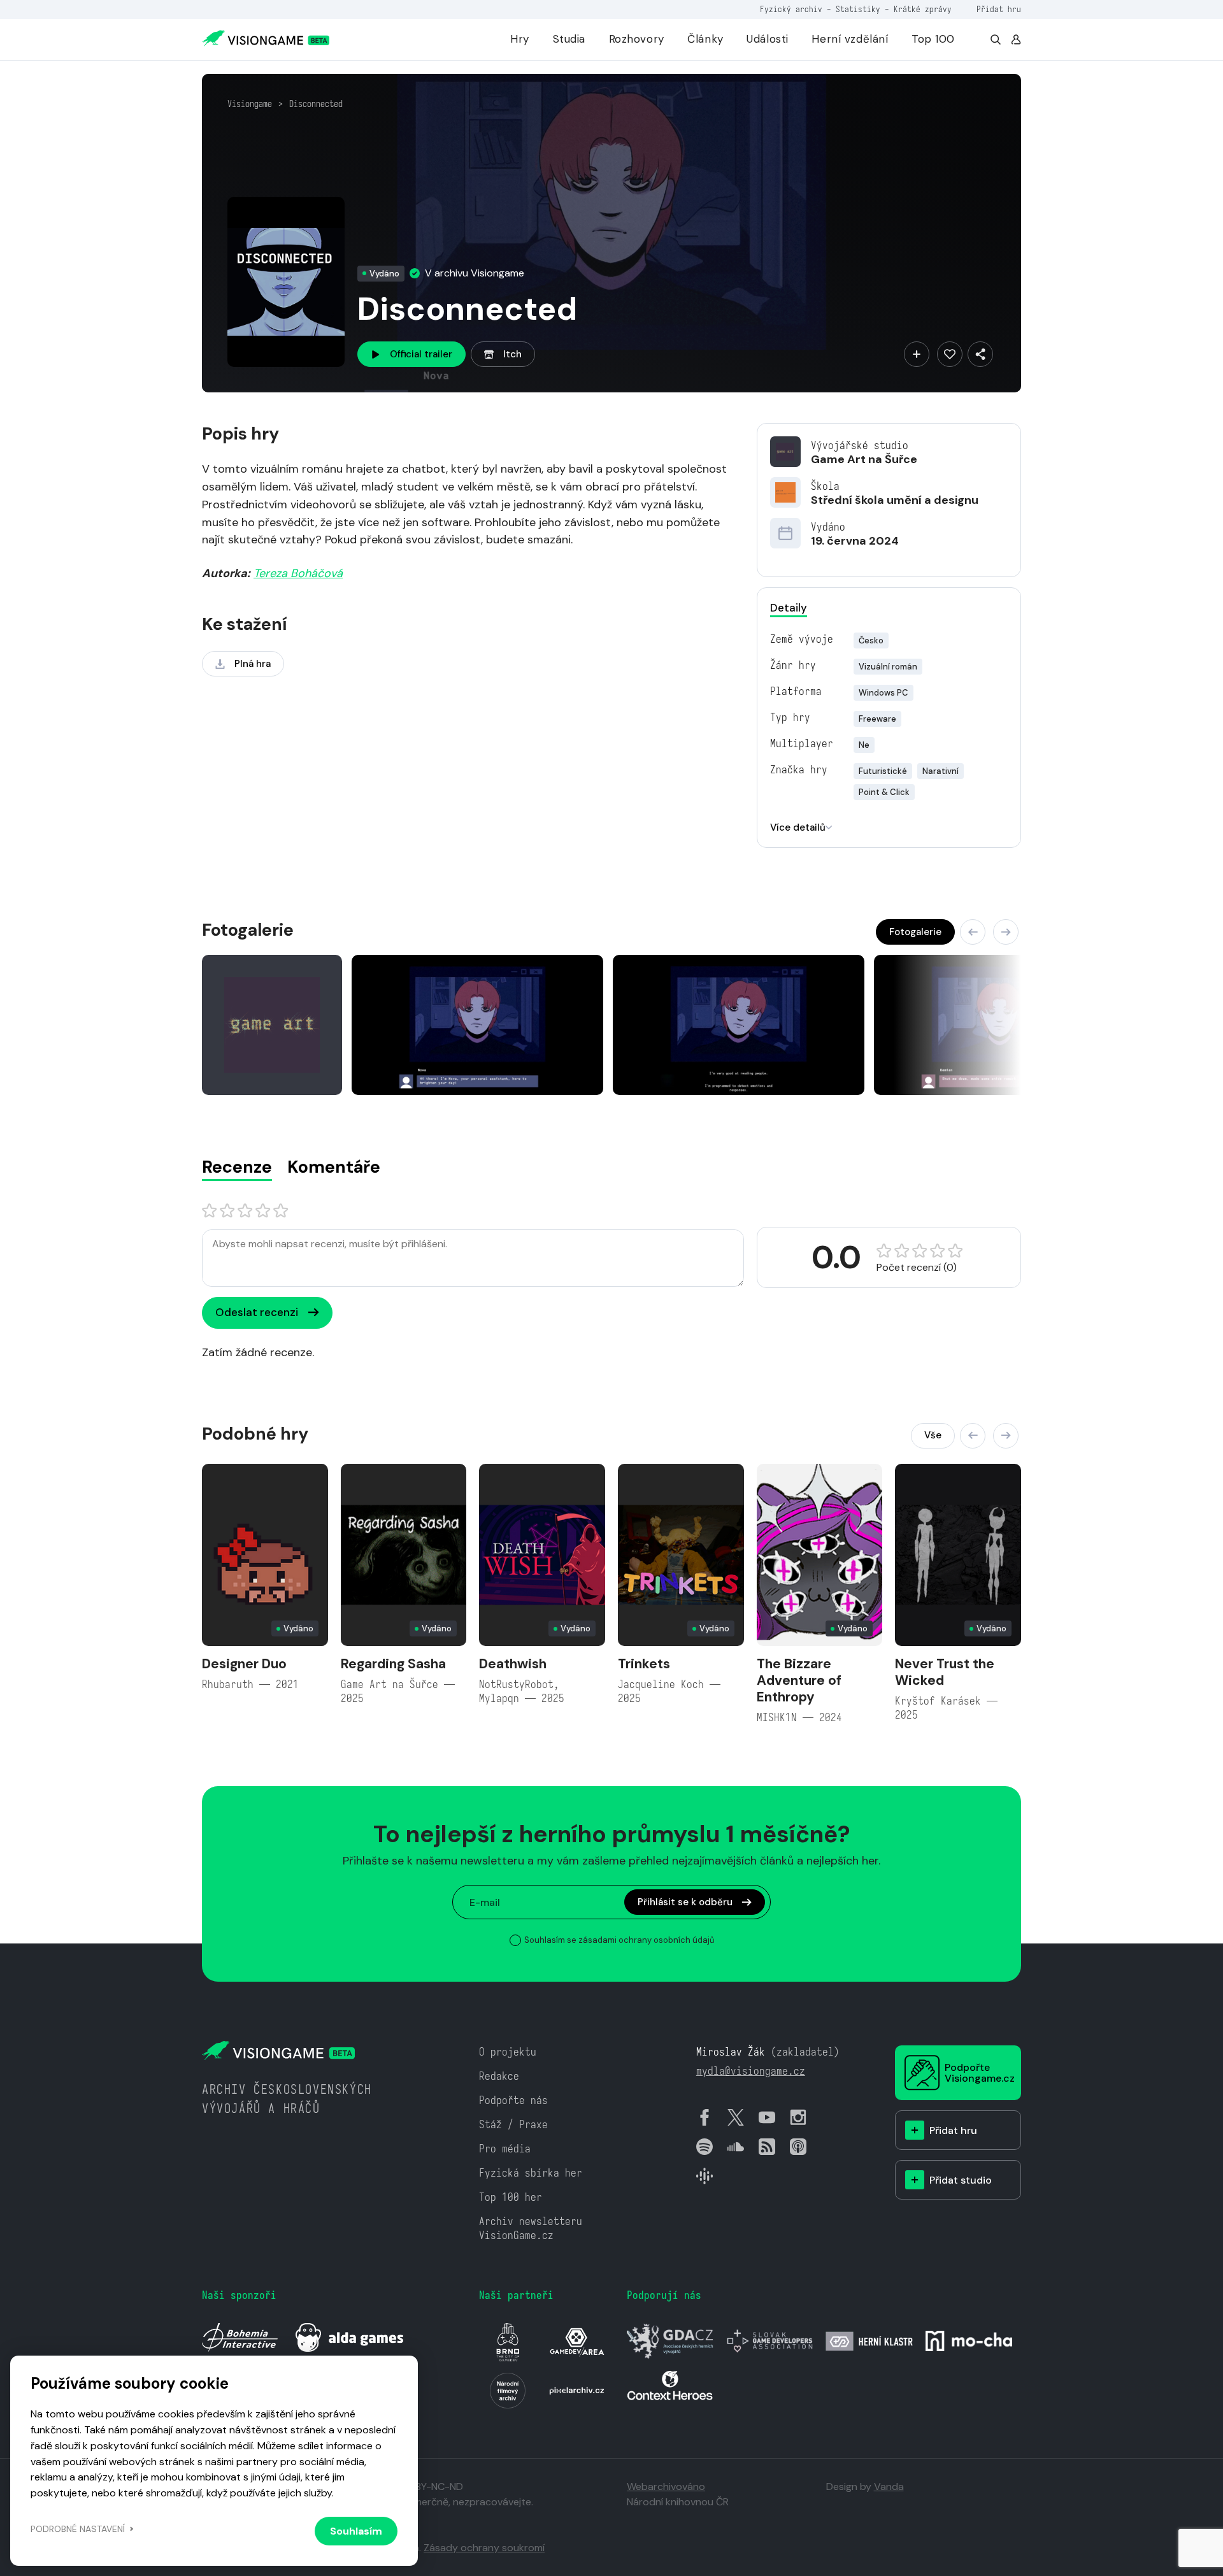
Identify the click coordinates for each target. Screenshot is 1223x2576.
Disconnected (316, 104)
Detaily (789, 608)
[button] (973, 932)
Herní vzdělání (850, 39)
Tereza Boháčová (298, 573)
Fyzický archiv (791, 9)
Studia (569, 39)
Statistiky (858, 9)
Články (705, 39)
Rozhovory (637, 39)
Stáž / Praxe (513, 2125)
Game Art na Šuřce (864, 459)
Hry (520, 39)
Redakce (499, 2076)
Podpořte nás (513, 2100)
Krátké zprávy (923, 9)
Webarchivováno (666, 2487)
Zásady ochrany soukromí (484, 2548)
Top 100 (933, 39)
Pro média (505, 2149)
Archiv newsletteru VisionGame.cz (531, 2229)
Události (768, 39)
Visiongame (250, 104)
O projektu (508, 2052)
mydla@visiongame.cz (751, 2071)
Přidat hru (999, 9)
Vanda (889, 2487)
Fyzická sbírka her (531, 2173)
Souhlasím (356, 2531)
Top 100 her (511, 2197)
